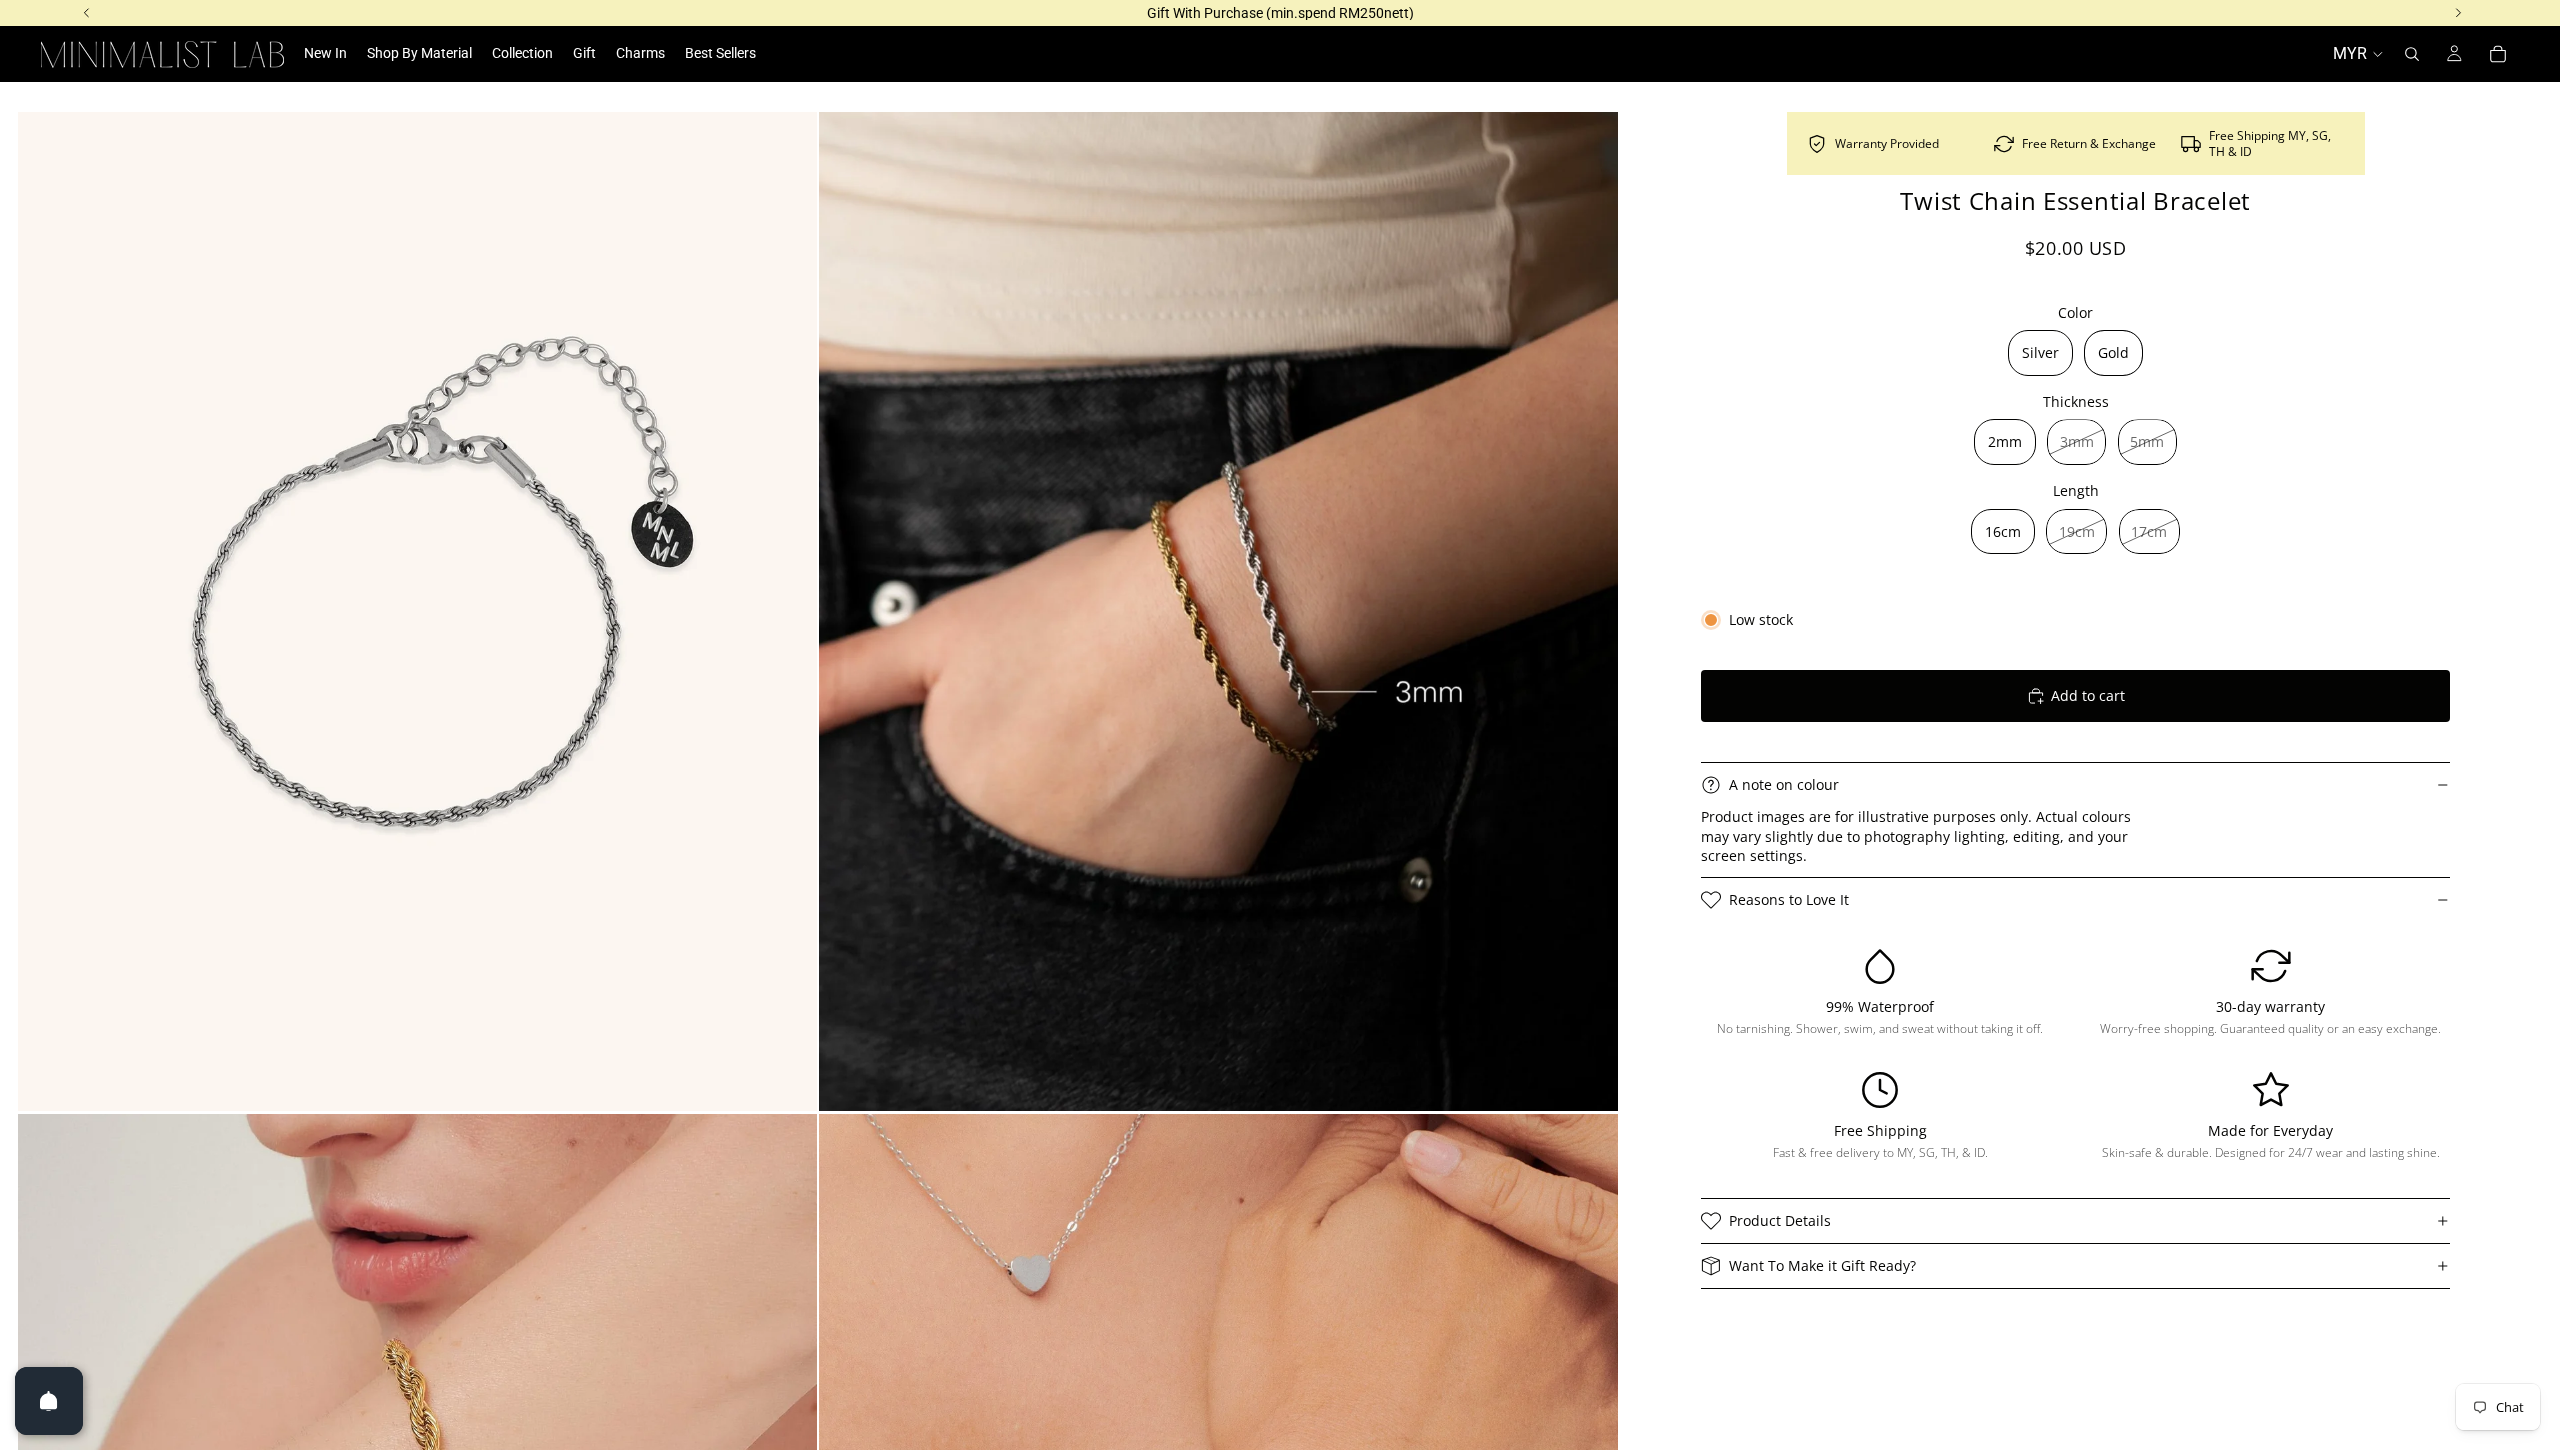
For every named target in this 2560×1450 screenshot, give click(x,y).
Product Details (1780, 1220)
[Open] (49, 1401)
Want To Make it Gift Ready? (1822, 1265)
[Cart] (2498, 54)
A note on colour (1784, 784)
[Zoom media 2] (1218, 611)
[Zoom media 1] (417, 611)
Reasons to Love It (1789, 899)
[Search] (2412, 54)
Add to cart (2088, 695)
